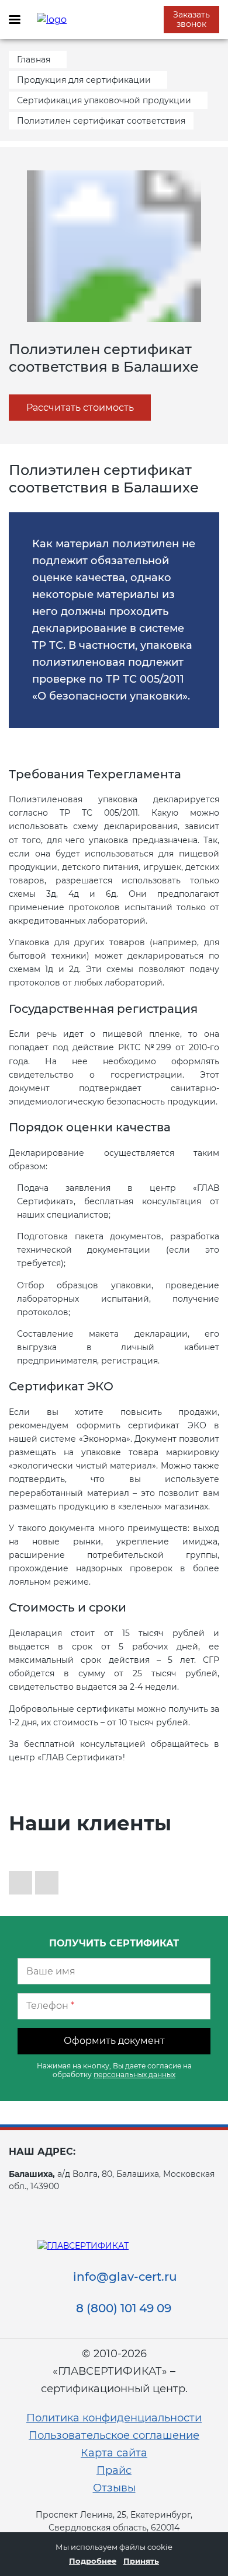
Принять (141, 2561)
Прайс (114, 2470)
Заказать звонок (191, 19)
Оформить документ (114, 2041)
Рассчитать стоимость (80, 408)
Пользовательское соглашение (114, 2435)
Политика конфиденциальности (114, 2418)
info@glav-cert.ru (125, 2277)
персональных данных (134, 2075)
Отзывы (114, 2488)
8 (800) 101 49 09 (124, 2308)
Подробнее (93, 2561)
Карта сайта (114, 2453)
